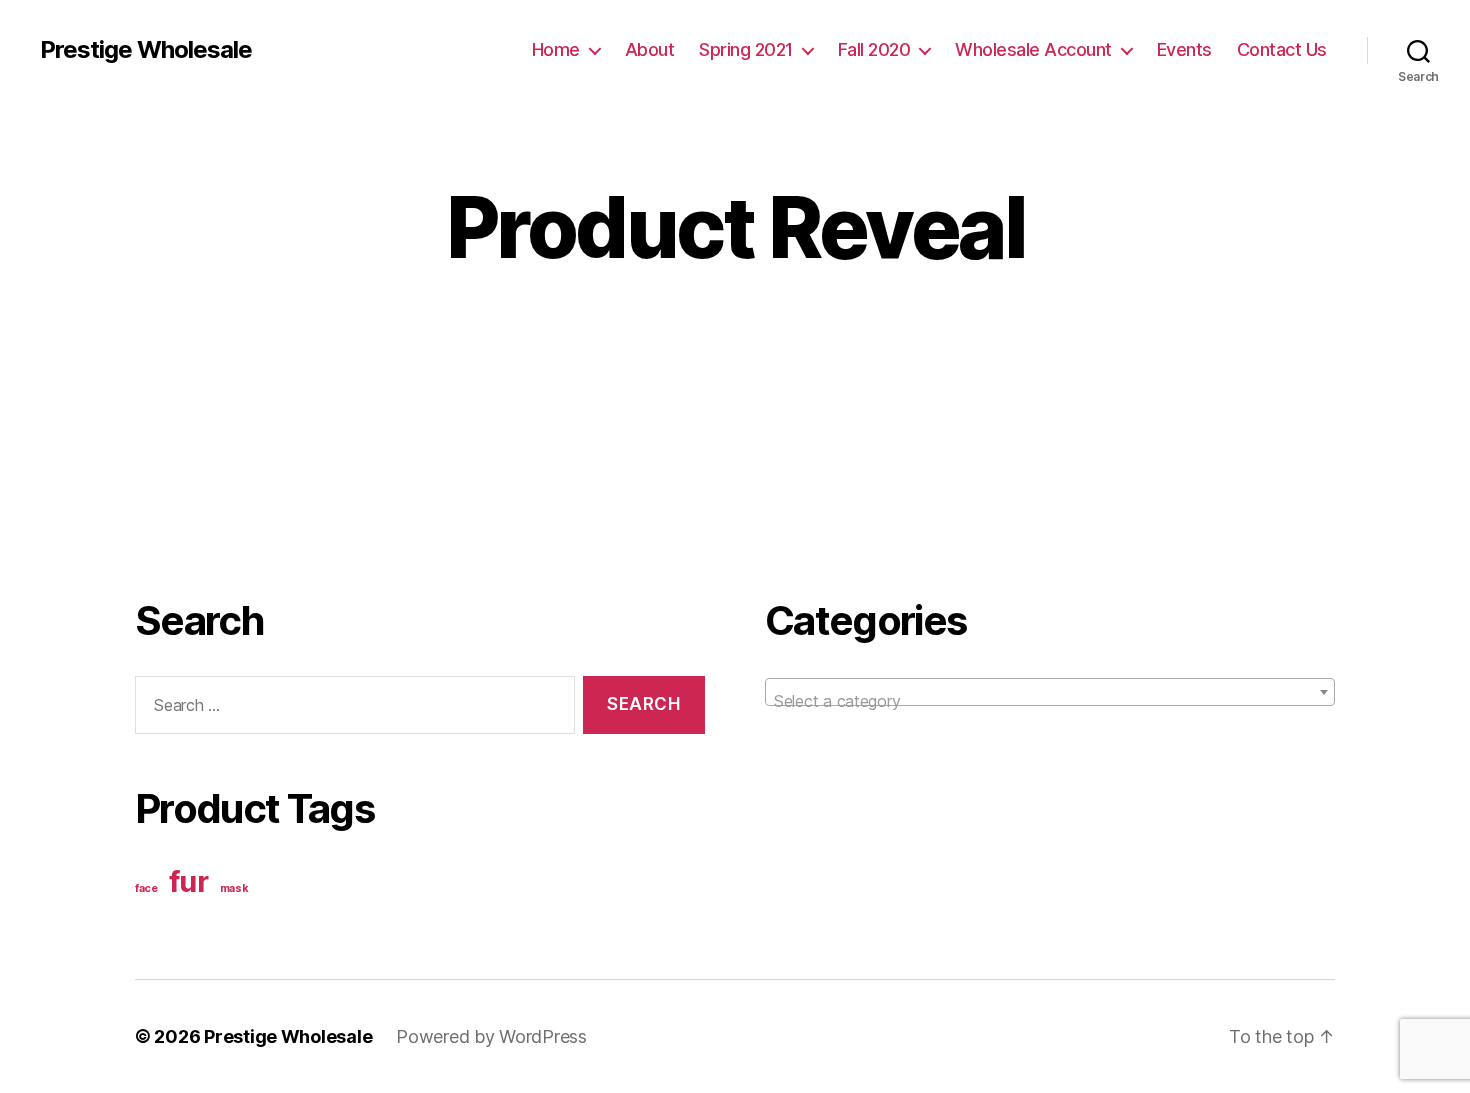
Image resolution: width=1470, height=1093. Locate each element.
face (146, 888)
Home (556, 49)
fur (189, 881)
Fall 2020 (874, 49)
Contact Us (1282, 49)
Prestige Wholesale (146, 50)
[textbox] (1050, 701)
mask (234, 888)
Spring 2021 (746, 49)
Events (1184, 49)
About (650, 49)
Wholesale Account (1033, 49)
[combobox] (1050, 692)
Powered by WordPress (491, 1036)
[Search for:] (351, 709)
